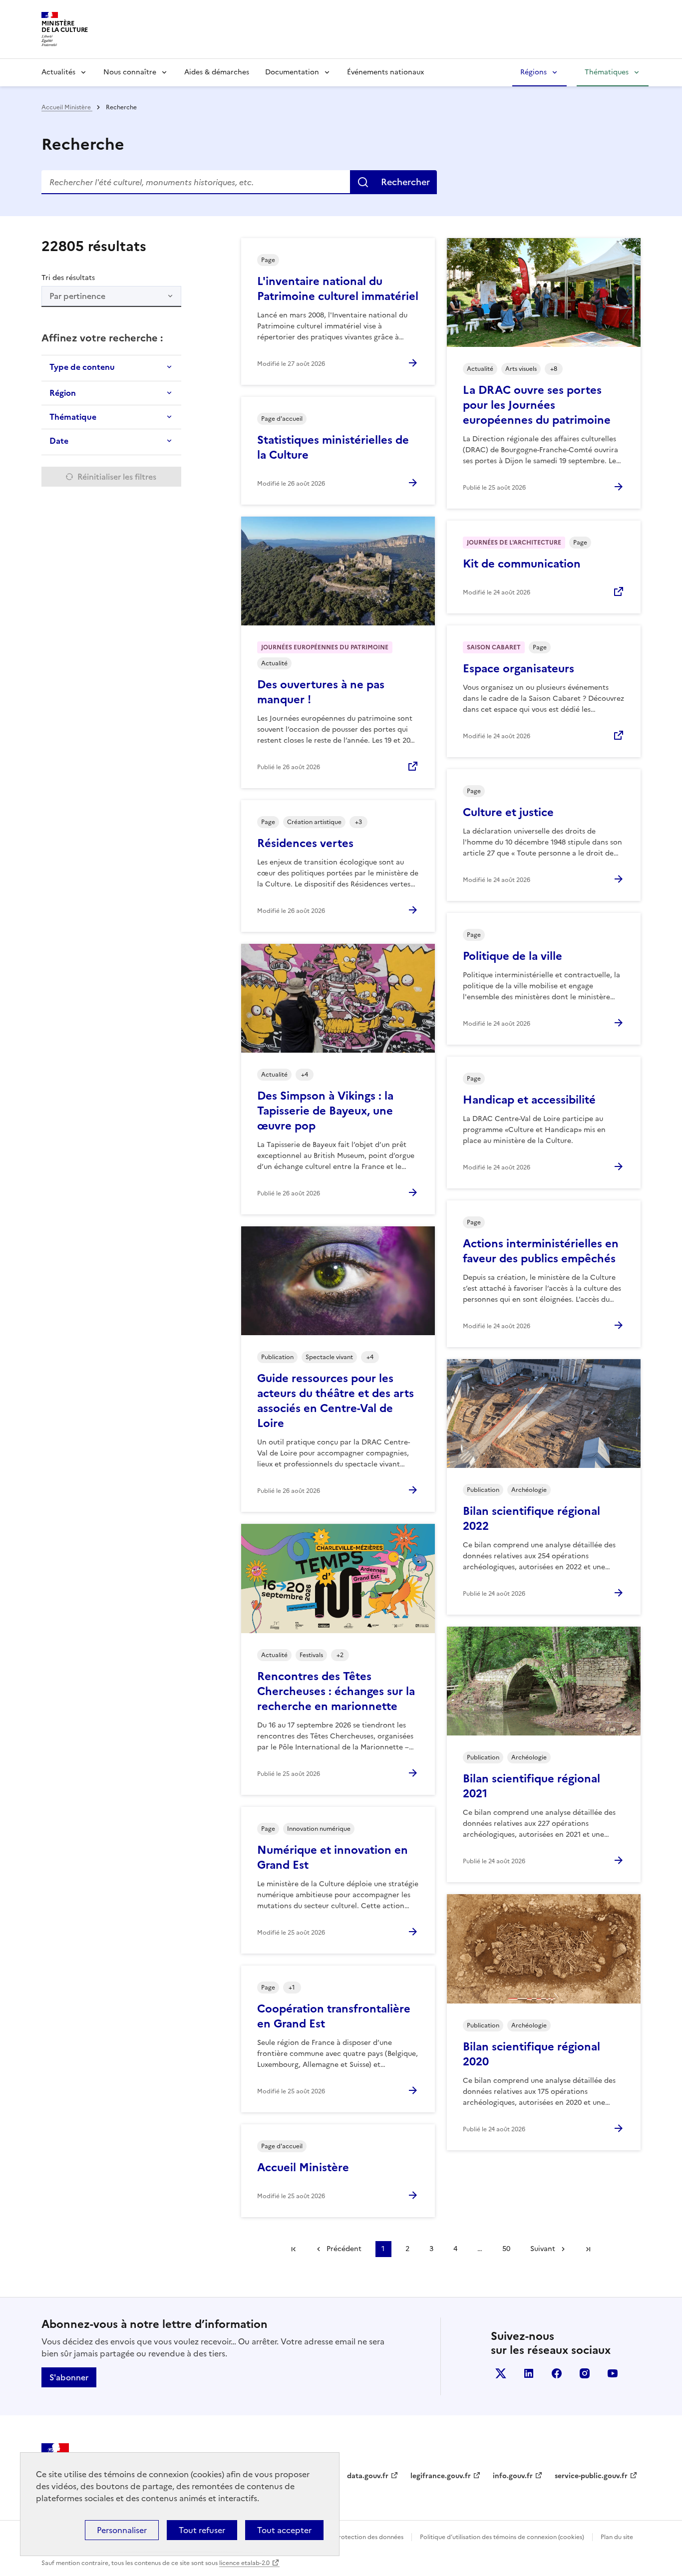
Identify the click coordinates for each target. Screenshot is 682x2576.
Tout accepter (284, 2530)
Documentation (292, 72)
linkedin (529, 2373)
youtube (613, 2373)
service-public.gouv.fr (591, 2476)
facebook (557, 2373)
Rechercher (405, 182)
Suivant (543, 2249)
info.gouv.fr (513, 2476)
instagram (585, 2373)
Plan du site (617, 2537)
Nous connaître (130, 72)
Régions (533, 72)
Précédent (344, 2249)
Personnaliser (122, 2530)
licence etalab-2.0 (244, 2563)
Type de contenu (82, 367)
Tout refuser (202, 2530)
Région (63, 393)
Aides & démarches (217, 72)
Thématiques (607, 72)
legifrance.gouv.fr (441, 2476)
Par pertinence (77, 296)
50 (506, 2249)
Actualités (58, 72)
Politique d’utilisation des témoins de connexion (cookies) (502, 2537)
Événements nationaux (385, 72)
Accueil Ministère (67, 107)
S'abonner (69, 2377)
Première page (294, 2249)
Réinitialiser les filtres (117, 477)
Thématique (73, 417)
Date (59, 441)
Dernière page (588, 2249)
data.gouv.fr (368, 2476)
